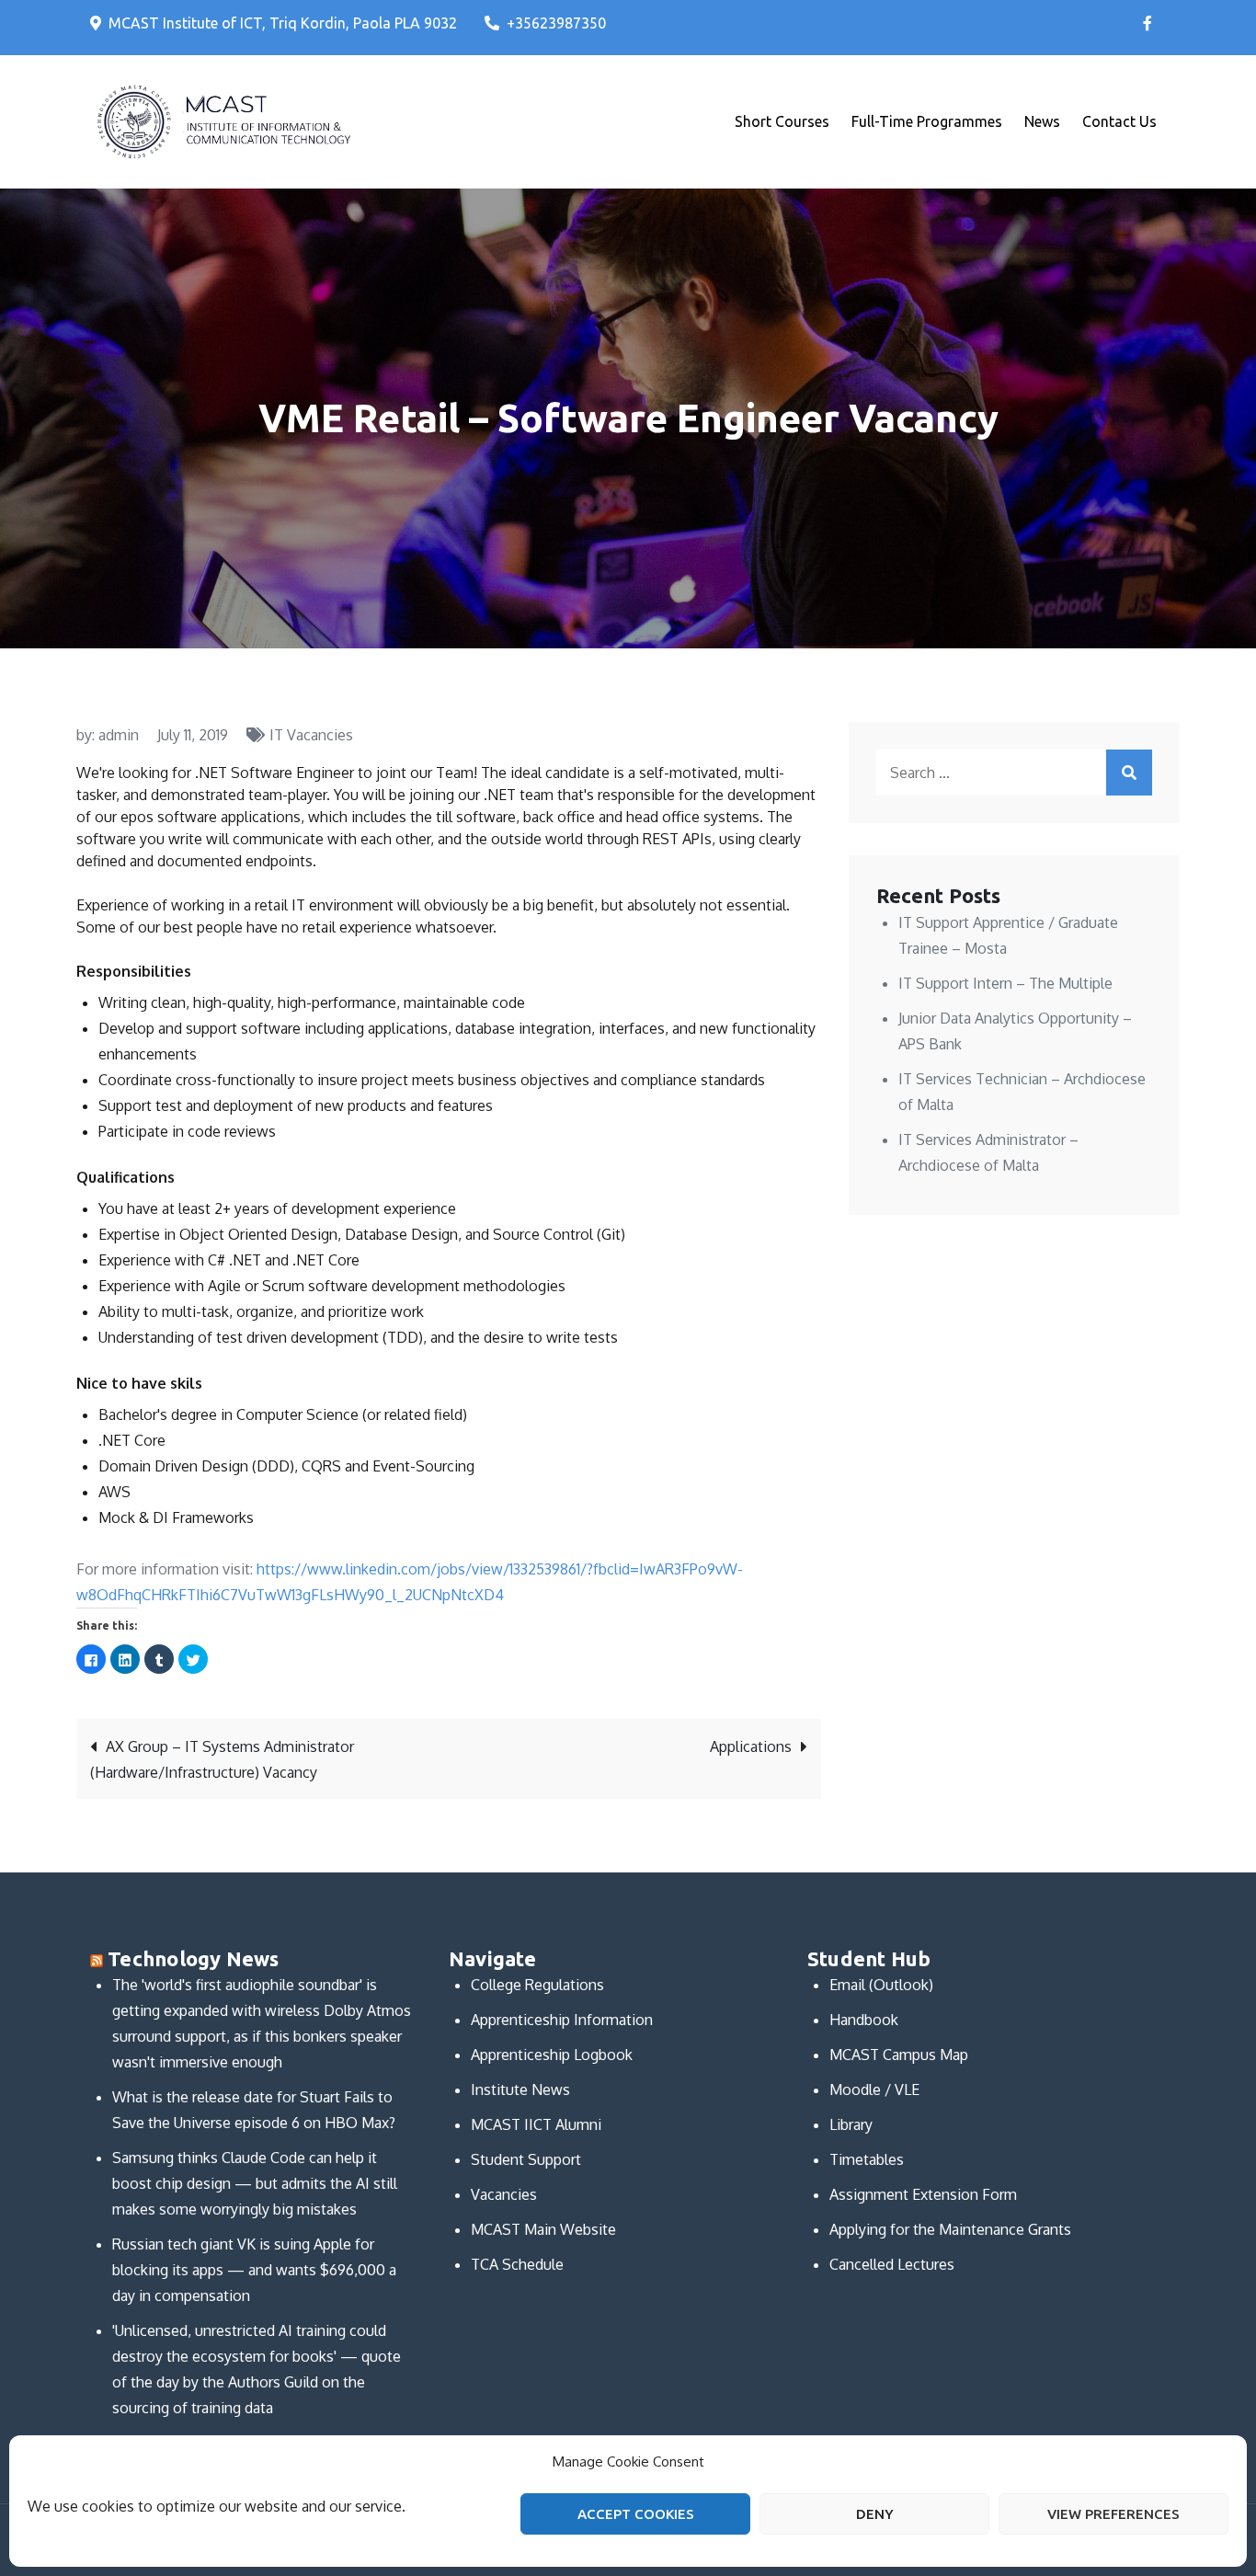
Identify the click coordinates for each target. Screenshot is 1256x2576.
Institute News (520, 2089)
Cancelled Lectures (892, 2264)
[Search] (1129, 773)
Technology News (193, 1958)
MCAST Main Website (543, 2229)
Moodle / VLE (874, 2089)
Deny (875, 2514)
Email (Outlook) (881, 1985)
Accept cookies (636, 2514)
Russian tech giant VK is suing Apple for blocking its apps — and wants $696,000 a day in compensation (254, 2270)
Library (851, 2124)
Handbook (864, 2020)
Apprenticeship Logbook (552, 2055)
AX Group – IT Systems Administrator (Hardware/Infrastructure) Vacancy (222, 1759)
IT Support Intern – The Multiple (1005, 983)
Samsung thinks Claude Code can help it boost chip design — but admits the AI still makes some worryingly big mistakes (255, 2183)
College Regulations (537, 1985)
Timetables (867, 2159)
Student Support (526, 2159)
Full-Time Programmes (927, 121)
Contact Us (1119, 121)
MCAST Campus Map (899, 2055)
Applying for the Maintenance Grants (950, 2229)
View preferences (1113, 2514)
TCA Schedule (517, 2264)
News (1042, 121)
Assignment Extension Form (923, 2194)
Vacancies (504, 2194)
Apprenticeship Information (562, 2020)
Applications (751, 1746)
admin (119, 735)
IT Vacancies (311, 735)
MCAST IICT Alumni (536, 2124)
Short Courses (782, 121)
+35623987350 (556, 23)
